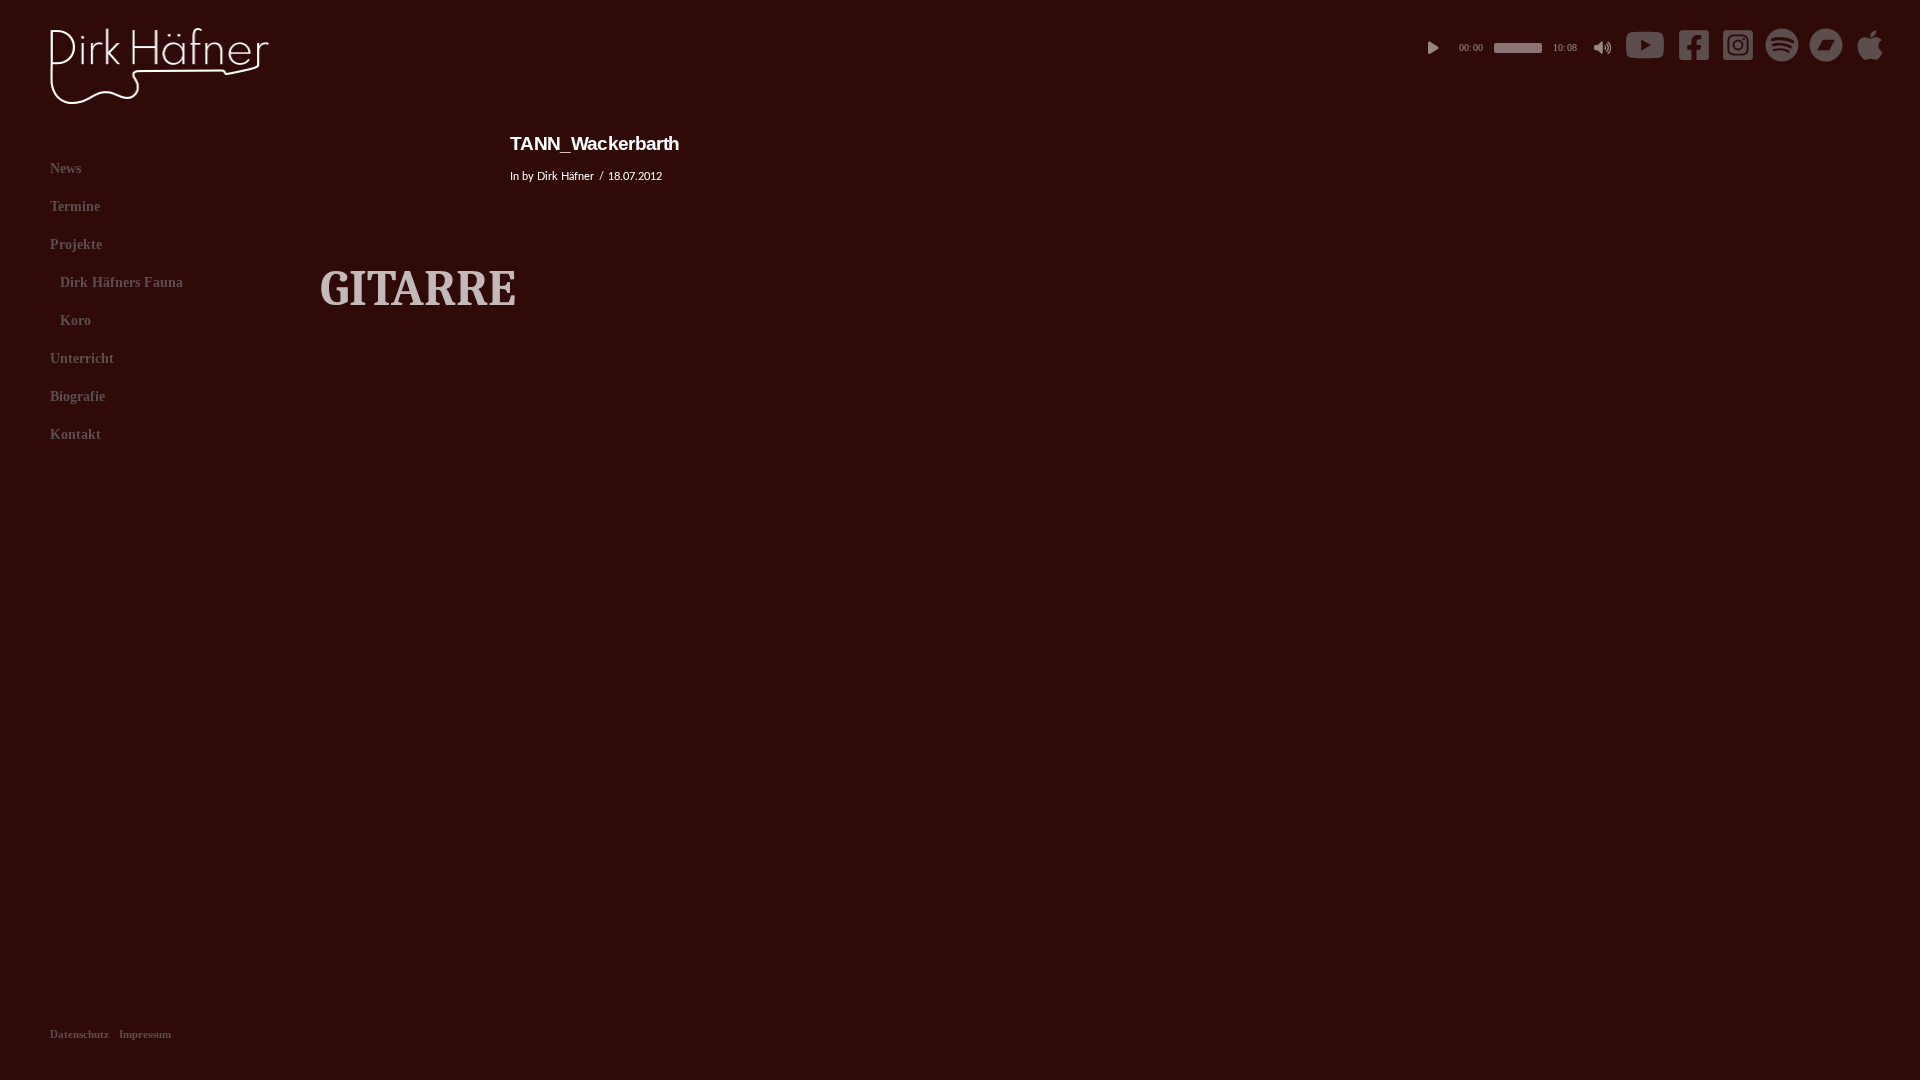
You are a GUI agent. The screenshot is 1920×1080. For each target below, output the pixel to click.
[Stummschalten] (1603, 48)
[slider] (1518, 48)
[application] (1518, 48)
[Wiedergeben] (1433, 48)
